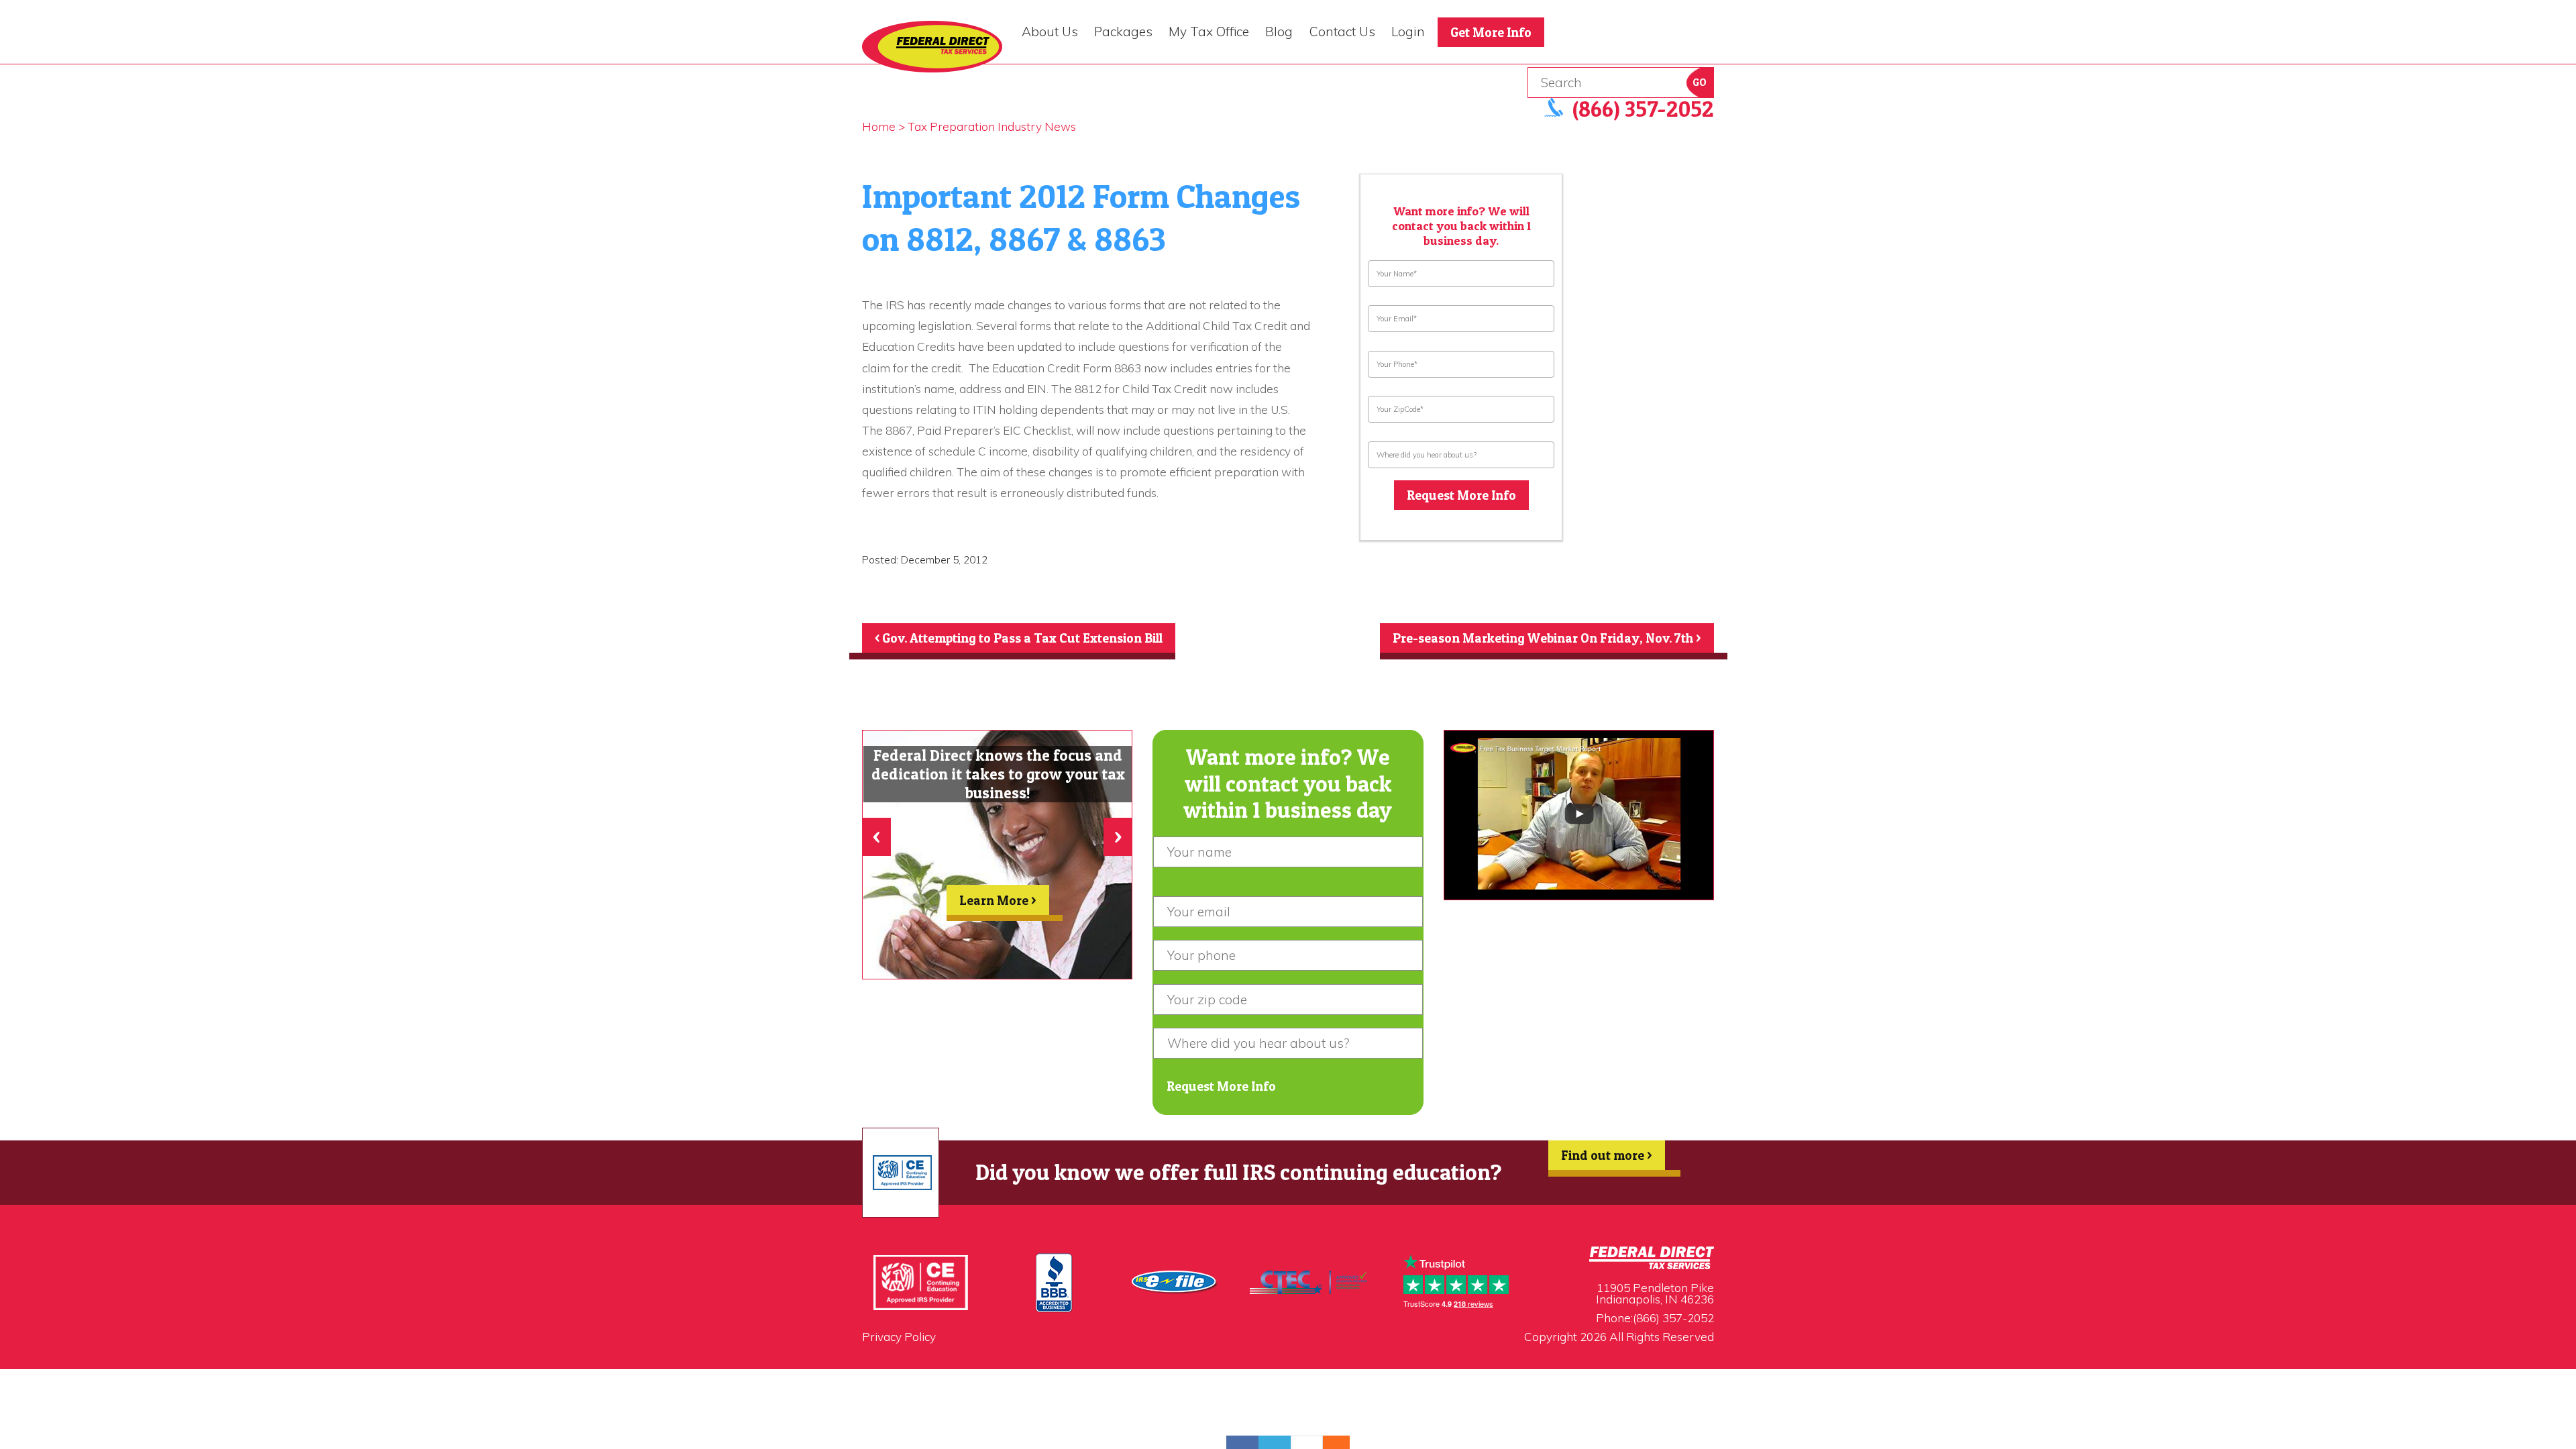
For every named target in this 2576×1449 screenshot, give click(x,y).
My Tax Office (1209, 32)
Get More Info (1491, 32)
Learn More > (998, 900)
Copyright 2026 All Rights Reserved (1619, 1337)
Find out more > (1607, 1155)
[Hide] (1343, 1442)
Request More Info (1461, 495)
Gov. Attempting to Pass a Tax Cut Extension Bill (1019, 638)
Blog (1279, 32)
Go (1700, 82)
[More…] (1330, 1442)
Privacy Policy (899, 1337)
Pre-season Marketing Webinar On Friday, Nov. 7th (1547, 638)
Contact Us (1342, 32)
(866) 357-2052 (1673, 1318)
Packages (1123, 32)
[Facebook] (1242, 1442)
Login (1408, 32)
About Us (1050, 32)
